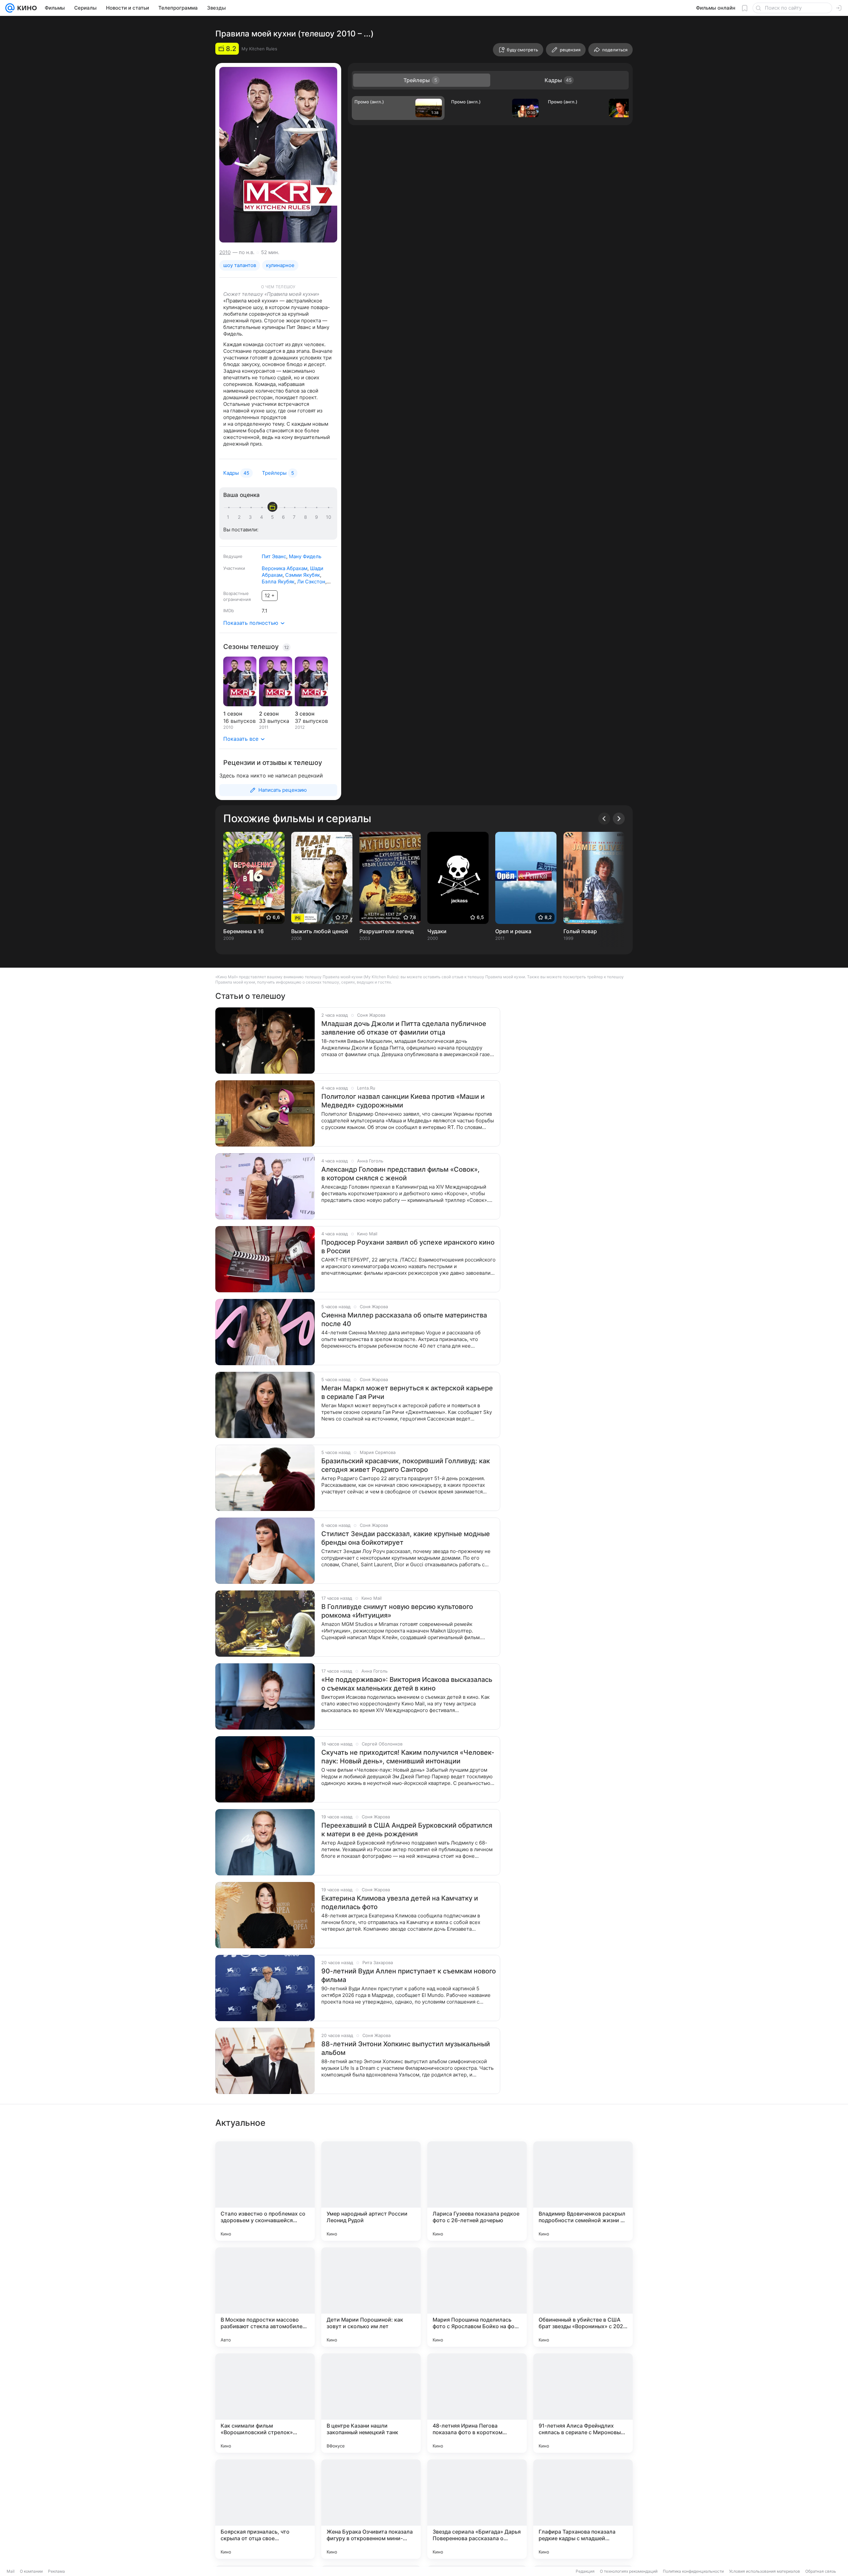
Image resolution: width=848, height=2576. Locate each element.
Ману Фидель (305, 556)
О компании (31, 2571)
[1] (230, 517)
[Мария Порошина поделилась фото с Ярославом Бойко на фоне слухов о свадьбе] (477, 2297)
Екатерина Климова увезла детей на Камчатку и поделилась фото (400, 1903)
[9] (318, 517)
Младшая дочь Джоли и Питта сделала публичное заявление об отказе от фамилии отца (404, 1028)
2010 (225, 252)
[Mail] (10, 8)
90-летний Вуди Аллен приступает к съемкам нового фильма (409, 1975)
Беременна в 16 (243, 931)
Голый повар (580, 931)
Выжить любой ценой (320, 931)
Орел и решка (513, 931)
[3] (251, 517)
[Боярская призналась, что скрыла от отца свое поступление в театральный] (265, 2509)
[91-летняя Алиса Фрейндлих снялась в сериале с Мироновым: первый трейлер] (583, 2403)
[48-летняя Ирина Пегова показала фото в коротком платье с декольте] (477, 2403)
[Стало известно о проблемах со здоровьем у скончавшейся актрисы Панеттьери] (265, 2191)
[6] (285, 517)
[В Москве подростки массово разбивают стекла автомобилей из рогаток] (265, 2297)
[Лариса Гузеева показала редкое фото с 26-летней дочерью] (477, 2191)
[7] (295, 517)
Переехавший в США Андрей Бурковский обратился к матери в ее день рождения (407, 1830)
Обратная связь (821, 2571)
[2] (240, 517)
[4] (263, 517)
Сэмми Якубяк (303, 575)
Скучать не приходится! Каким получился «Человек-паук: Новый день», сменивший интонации (408, 1757)
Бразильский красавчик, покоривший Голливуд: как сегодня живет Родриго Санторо (406, 1465)
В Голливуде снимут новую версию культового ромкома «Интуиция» (397, 1611)
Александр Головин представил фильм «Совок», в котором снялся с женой (400, 1174)
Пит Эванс (274, 556)
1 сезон (233, 714)
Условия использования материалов (765, 2571)
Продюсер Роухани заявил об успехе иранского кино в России (408, 1247)
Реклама (56, 2571)
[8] (307, 517)
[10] (329, 517)
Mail (11, 2571)
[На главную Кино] (26, 8)
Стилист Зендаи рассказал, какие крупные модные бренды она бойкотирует (406, 1538)
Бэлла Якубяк (278, 582)
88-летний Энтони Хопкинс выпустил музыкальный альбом (406, 2048)
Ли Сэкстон (311, 582)
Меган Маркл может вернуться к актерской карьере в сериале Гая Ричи (407, 1392)
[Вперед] (619, 819)
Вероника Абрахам (285, 568)
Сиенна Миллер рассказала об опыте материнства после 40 (404, 1319)
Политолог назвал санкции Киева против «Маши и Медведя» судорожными (403, 1101)
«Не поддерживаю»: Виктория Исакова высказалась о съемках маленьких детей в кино (407, 1684)
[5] (274, 517)
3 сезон (305, 714)
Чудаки (437, 931)
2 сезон (269, 714)
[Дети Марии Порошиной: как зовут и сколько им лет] (371, 2297)
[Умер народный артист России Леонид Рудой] (371, 2191)
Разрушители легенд (387, 931)
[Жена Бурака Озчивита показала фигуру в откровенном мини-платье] (371, 2509)
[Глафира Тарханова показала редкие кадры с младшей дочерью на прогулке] (583, 2509)
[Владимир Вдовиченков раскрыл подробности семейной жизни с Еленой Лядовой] (583, 2191)
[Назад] (604, 819)
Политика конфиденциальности (693, 2571)
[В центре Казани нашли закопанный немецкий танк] (371, 2403)
